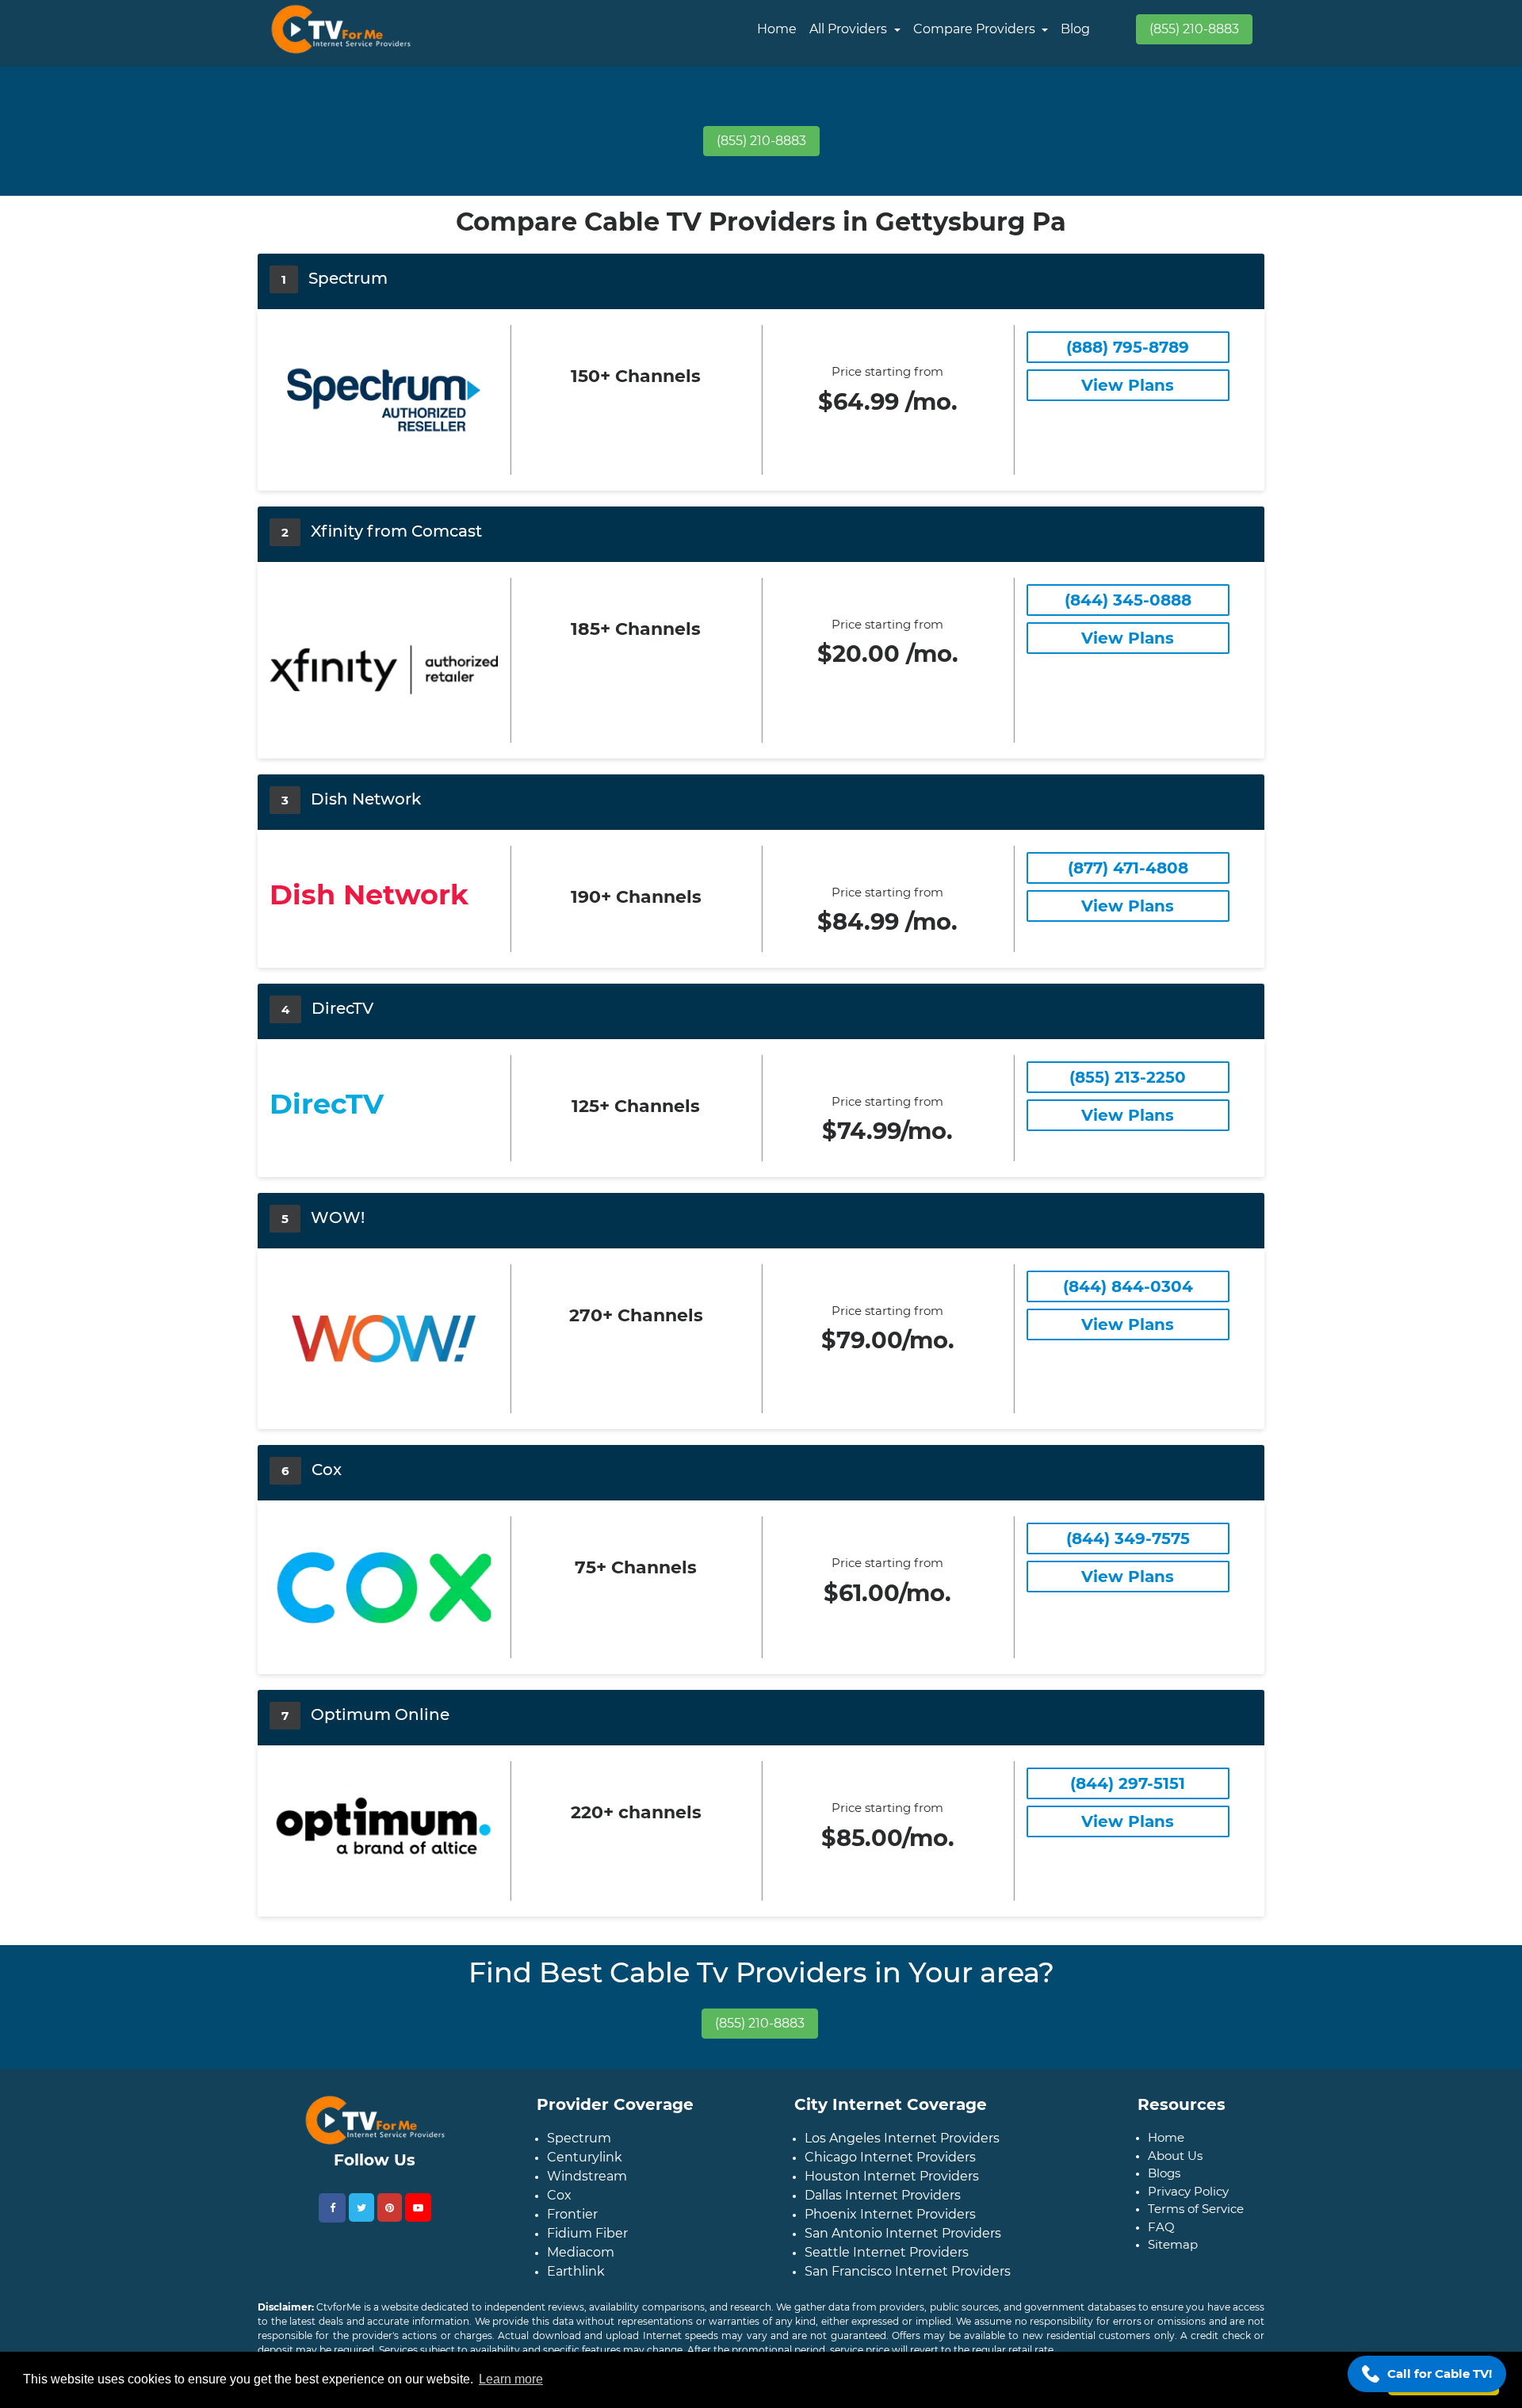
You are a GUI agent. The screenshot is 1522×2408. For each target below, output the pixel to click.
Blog (1075, 29)
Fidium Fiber (587, 2233)
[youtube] (418, 2207)
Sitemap (1173, 2244)
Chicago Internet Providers (890, 2157)
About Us (1175, 2156)
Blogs (1164, 2173)
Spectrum (579, 2138)
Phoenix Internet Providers (890, 2214)
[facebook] (332, 2208)
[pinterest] (390, 2207)
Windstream (587, 2176)
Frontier (572, 2214)
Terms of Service (1196, 2209)
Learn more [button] (511, 2379)
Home (777, 29)
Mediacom (581, 2252)
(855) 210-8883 (1194, 29)
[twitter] (361, 2207)
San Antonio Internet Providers (903, 2233)
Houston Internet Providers (892, 2176)
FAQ (1161, 2227)
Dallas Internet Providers (883, 2195)
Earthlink (576, 2271)
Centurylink (585, 2157)
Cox (559, 2195)
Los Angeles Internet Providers (902, 2138)
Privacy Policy (1188, 2191)
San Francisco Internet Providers (908, 2271)
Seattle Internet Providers (887, 2252)
